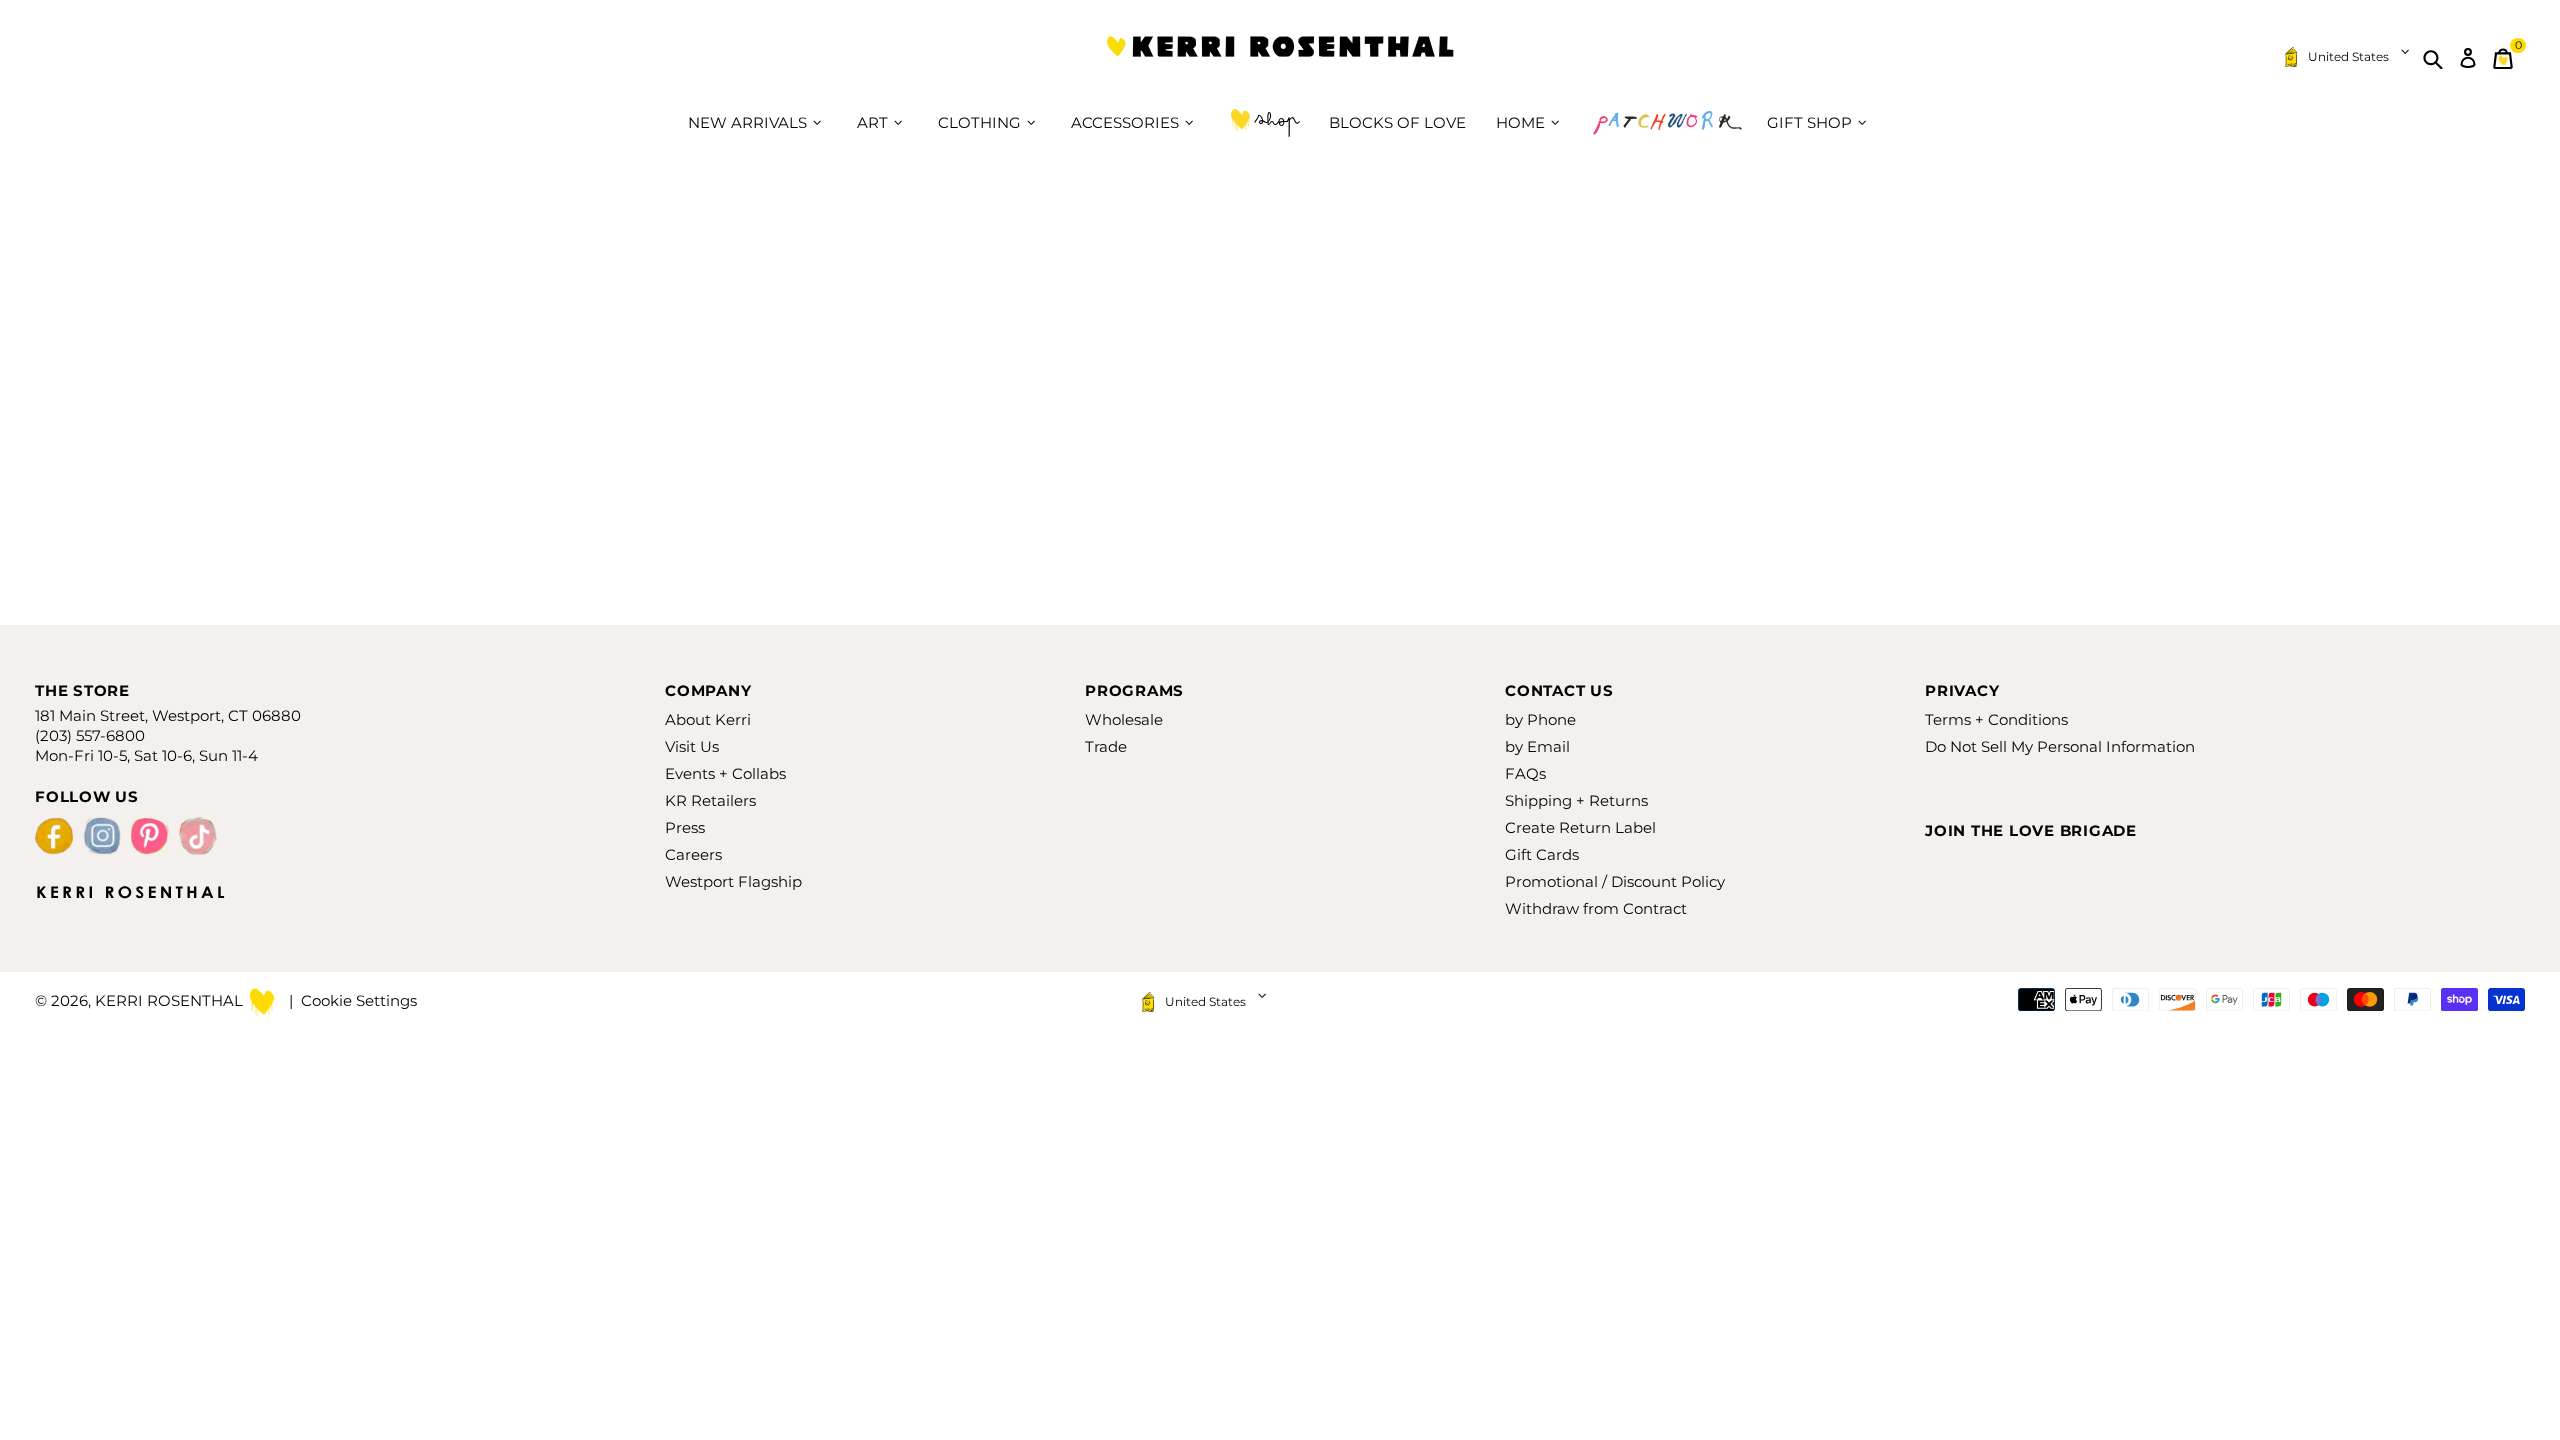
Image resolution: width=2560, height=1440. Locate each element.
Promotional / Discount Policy (1615, 881)
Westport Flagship (733, 881)
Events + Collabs (725, 773)
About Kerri (708, 719)
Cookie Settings (359, 1000)
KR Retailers (710, 800)
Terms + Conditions (1996, 719)
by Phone (1540, 719)
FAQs (1525, 773)
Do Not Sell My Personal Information (2060, 746)
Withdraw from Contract (1596, 908)
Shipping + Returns (1576, 800)
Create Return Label (1580, 827)
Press (685, 827)
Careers (693, 854)
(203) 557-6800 (90, 735)
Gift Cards (1542, 854)
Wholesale (1124, 719)
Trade (1106, 746)
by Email (1537, 746)
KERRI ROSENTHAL (1280, 58)
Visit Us (692, 746)
